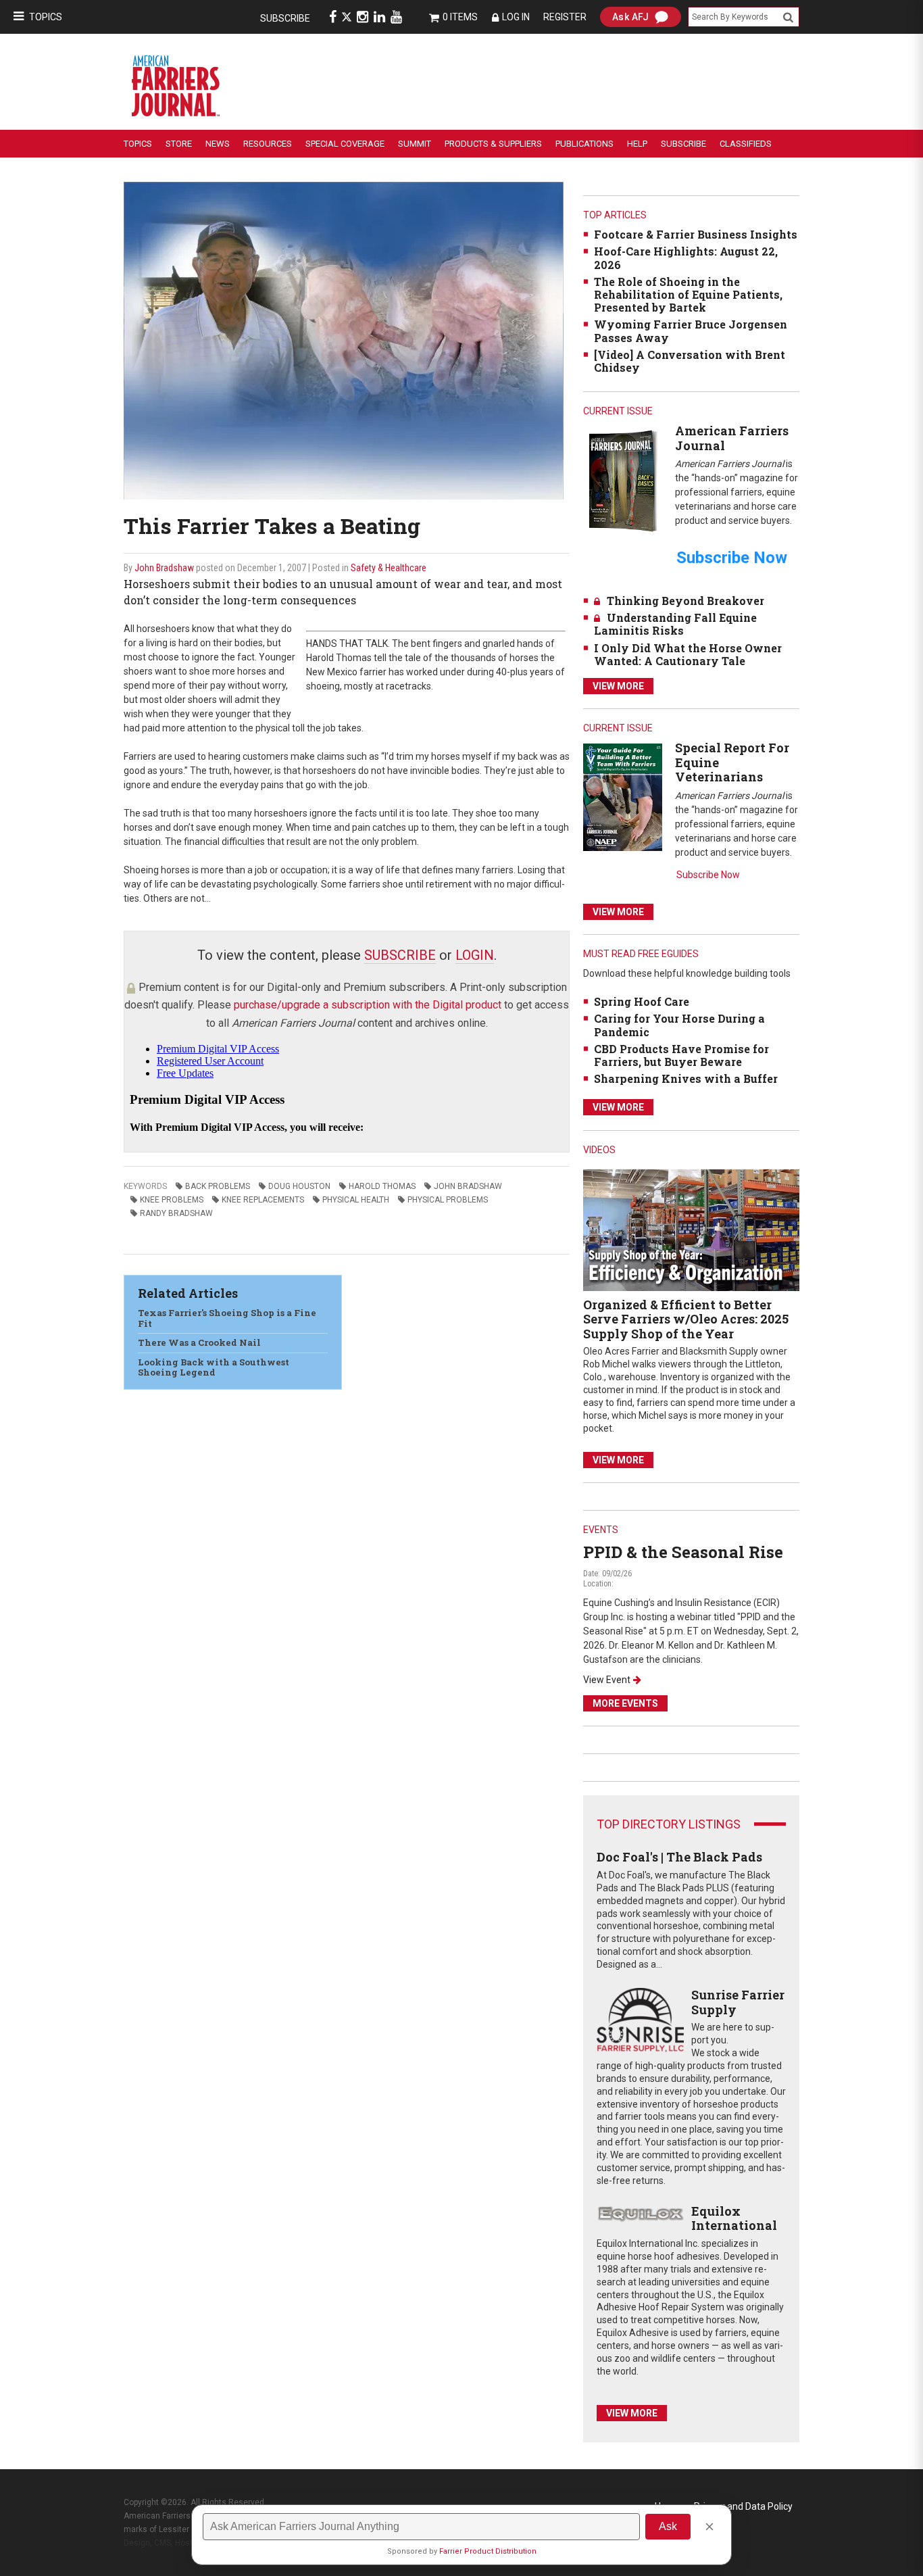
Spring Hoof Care (642, 1001)
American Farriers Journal (732, 438)
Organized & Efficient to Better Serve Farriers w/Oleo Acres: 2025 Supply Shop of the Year (686, 1319)
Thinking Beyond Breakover (685, 601)
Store (179, 144)
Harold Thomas (382, 1186)
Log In (516, 17)
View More (618, 686)
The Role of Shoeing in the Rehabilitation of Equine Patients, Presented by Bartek (688, 294)
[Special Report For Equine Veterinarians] (623, 797)
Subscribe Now (708, 875)
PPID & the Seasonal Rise (683, 1552)
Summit (415, 144)
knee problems (172, 1200)
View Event (607, 1680)
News (218, 144)
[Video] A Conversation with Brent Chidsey (690, 361)
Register (565, 17)
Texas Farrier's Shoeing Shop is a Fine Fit (227, 1318)
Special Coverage (345, 144)
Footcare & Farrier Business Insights (696, 234)
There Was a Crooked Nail (199, 1342)
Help (637, 144)
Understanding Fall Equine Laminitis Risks (675, 624)
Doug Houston (299, 1186)
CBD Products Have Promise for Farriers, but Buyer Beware (681, 1055)
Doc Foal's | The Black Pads (679, 1857)
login (475, 955)
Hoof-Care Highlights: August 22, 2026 (686, 258)
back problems (218, 1186)
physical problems (448, 1200)
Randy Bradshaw (176, 1213)
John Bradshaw (164, 568)
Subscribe (285, 18)
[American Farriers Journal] (623, 480)
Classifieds (746, 144)
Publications (584, 144)
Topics (46, 17)
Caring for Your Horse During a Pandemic (679, 1025)
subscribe (400, 955)
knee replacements (263, 1200)
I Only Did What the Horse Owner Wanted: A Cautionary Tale (688, 654)
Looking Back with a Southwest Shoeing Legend (214, 1367)
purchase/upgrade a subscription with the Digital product (368, 1005)
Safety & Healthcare (389, 568)
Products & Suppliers (493, 144)
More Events (625, 1703)
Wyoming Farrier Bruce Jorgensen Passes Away (691, 331)
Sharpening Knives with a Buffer (686, 1078)
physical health (356, 1200)
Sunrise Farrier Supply (738, 2002)
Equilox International (734, 2218)
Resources (268, 144)
